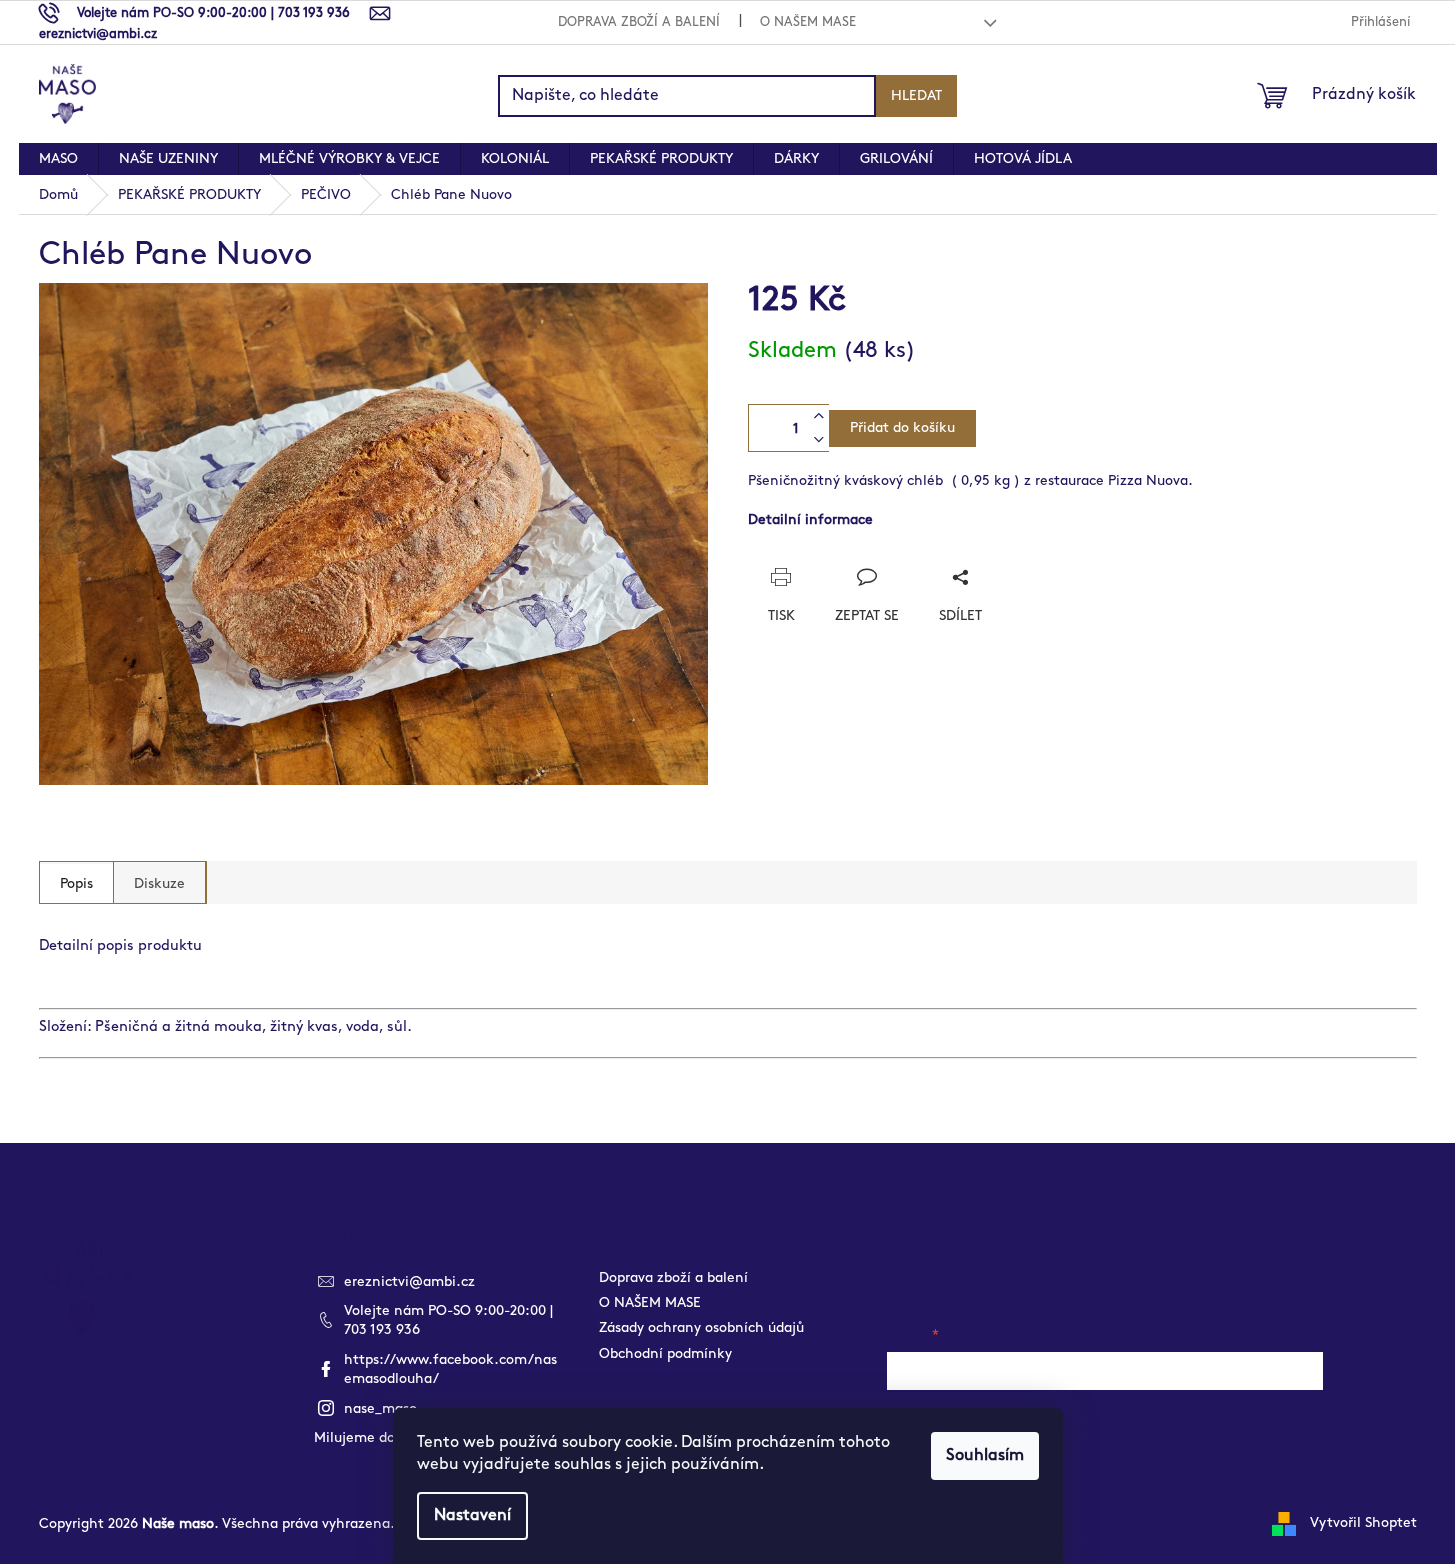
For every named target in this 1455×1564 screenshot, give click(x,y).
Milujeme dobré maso (384, 1437)
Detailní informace (810, 519)
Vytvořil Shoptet (1363, 1522)
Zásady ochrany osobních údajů (701, 1327)
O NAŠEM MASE (808, 22)
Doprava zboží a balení (639, 22)
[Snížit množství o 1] (819, 439)
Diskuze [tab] (159, 883)
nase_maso (380, 1408)
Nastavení (472, 1515)
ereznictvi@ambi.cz (409, 1281)
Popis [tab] (76, 883)
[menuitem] (58, 159)
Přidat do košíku (902, 427)
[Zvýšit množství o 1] (819, 416)
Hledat (916, 95)
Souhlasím (985, 1455)
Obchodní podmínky (665, 1353)
